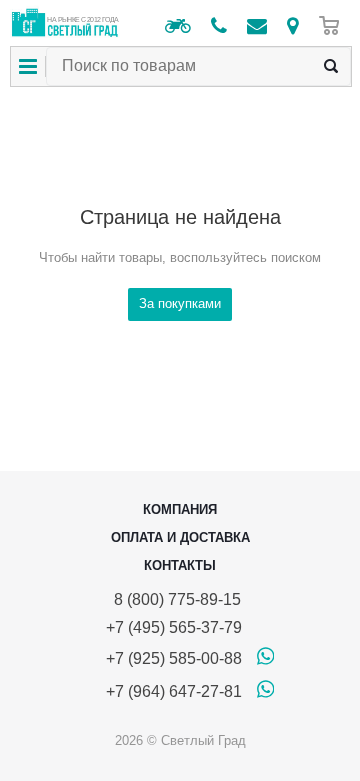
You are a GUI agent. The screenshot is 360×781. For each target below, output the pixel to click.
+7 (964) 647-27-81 (174, 691)
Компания (180, 509)
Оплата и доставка (180, 537)
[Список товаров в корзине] (334, 25)
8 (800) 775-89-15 (173, 599)
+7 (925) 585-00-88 (174, 658)
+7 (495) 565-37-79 (174, 627)
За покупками (180, 303)
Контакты (180, 565)
